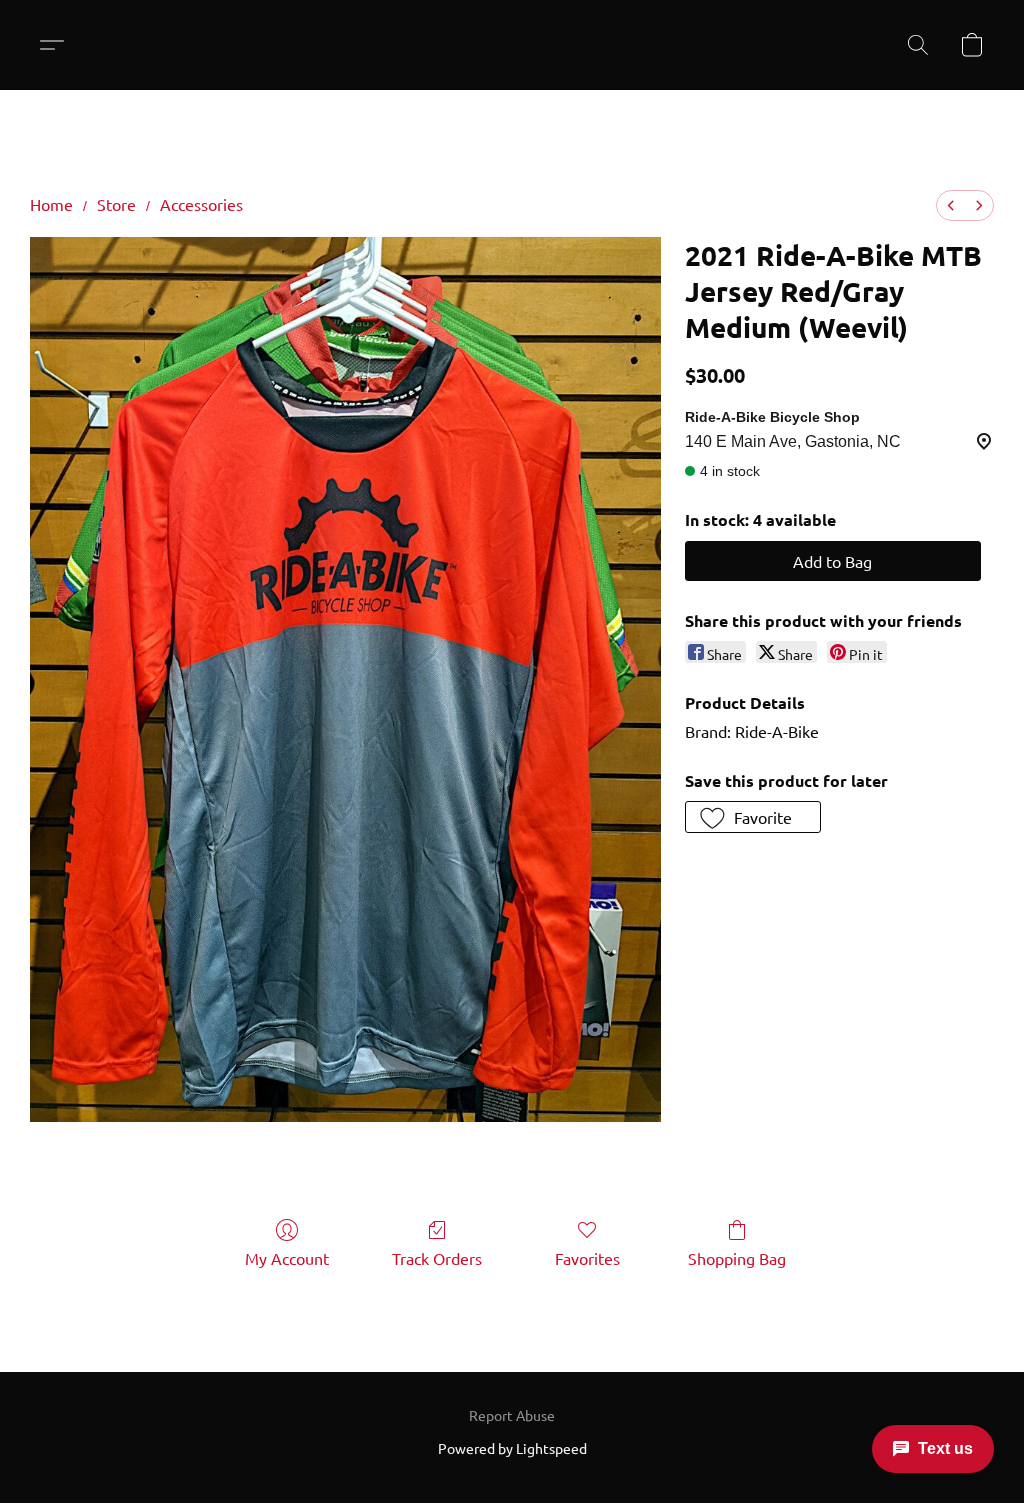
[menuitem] (951, 205)
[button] (59, 45)
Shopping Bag (737, 1258)
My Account (287, 1258)
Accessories (201, 204)
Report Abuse (512, 1415)
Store (116, 204)
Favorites (587, 1258)
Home (51, 204)
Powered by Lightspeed (512, 1448)
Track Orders (437, 1258)
